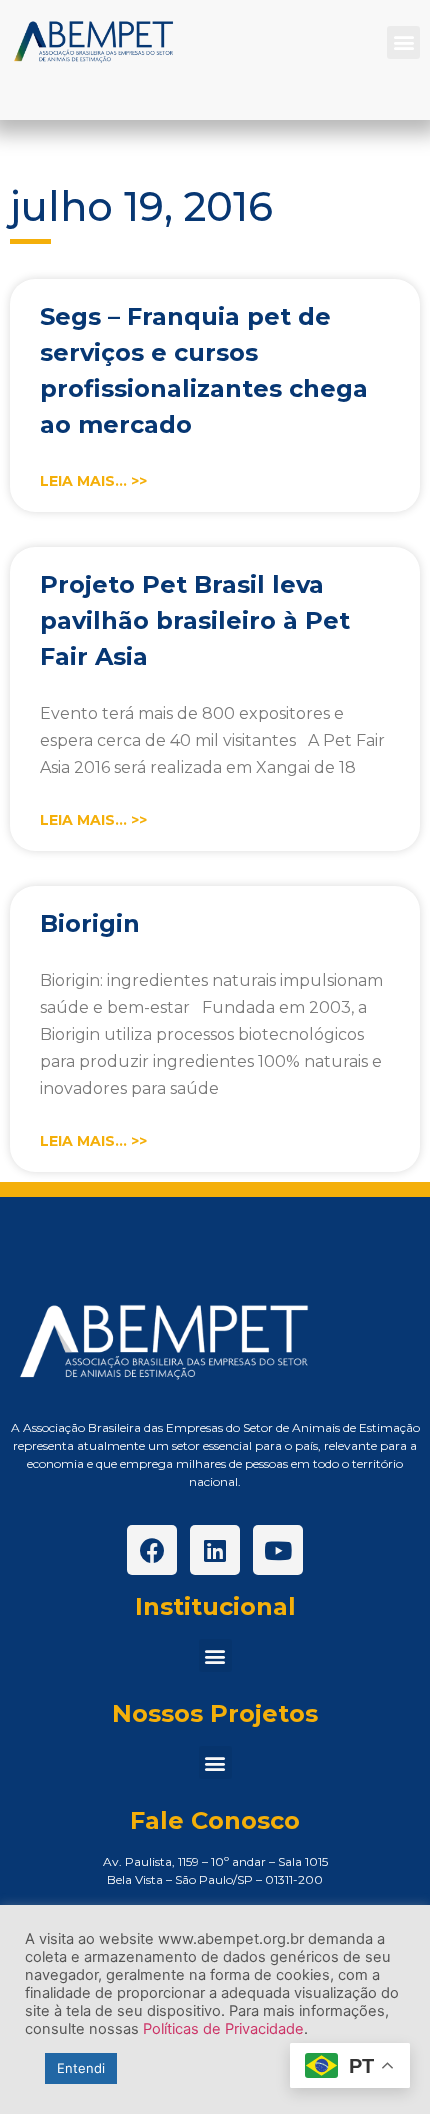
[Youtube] (278, 1550)
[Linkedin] (215, 1550)
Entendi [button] (81, 2068)
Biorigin (90, 923)
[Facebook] (152, 1550)
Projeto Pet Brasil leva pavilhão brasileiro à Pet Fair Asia (195, 620)
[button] (403, 42)
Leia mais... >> (93, 481)
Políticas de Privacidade (223, 2029)
